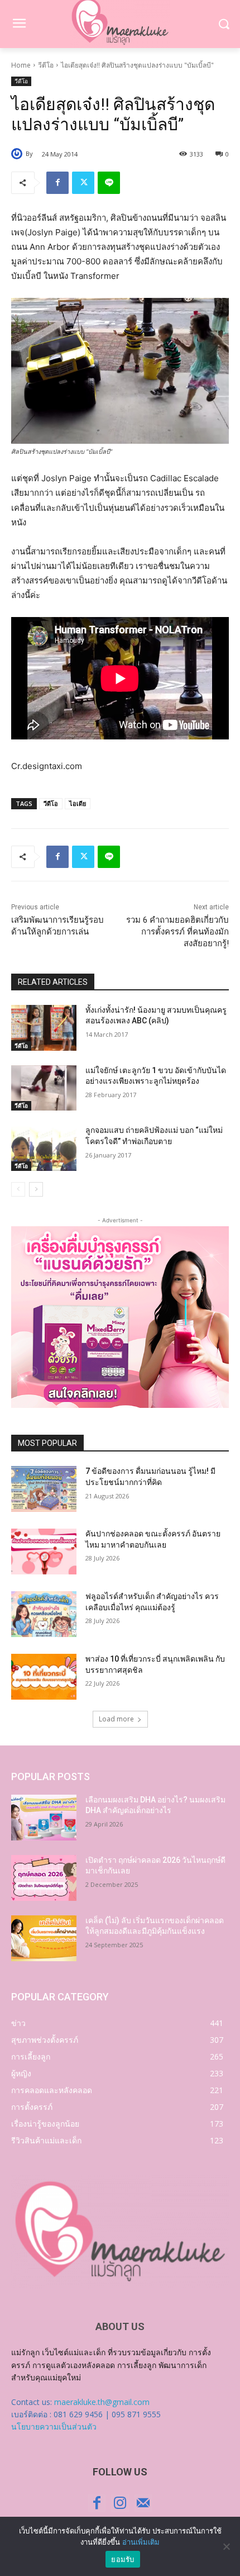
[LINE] (109, 183)
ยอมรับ (123, 2559)
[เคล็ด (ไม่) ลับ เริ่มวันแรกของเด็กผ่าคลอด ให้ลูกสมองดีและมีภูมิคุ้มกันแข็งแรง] (44, 1938)
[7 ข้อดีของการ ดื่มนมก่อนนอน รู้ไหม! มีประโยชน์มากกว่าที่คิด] (44, 1489)
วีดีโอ (46, 65)
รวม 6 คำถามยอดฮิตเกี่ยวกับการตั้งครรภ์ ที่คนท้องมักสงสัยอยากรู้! (177, 932)
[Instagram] (120, 2503)
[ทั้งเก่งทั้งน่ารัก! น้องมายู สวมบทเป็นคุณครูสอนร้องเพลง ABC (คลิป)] (44, 1028)
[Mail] (143, 2503)
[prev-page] (18, 1189)
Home (21, 65)
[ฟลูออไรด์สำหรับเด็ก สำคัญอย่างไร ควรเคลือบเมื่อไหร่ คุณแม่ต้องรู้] (44, 1614)
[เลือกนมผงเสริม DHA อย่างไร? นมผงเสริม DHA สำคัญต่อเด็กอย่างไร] (44, 1818)
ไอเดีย (78, 803)
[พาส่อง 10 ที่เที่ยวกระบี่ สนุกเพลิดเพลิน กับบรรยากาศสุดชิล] (44, 1677)
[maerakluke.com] (120, 2232)
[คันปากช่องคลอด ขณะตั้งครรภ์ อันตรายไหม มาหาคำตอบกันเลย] (44, 1552)
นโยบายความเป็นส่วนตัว (54, 2426)
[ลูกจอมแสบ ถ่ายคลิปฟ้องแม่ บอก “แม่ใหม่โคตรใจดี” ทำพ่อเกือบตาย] (44, 1148)
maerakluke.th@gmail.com (102, 2402)
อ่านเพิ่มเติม (141, 2542)
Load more (116, 1719)
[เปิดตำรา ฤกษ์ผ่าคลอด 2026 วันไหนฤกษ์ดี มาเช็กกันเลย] (44, 1878)
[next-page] (36, 1189)
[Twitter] (83, 183)
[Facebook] (57, 183)
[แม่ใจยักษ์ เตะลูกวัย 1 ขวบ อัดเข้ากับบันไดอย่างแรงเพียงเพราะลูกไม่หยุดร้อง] (44, 1088)
